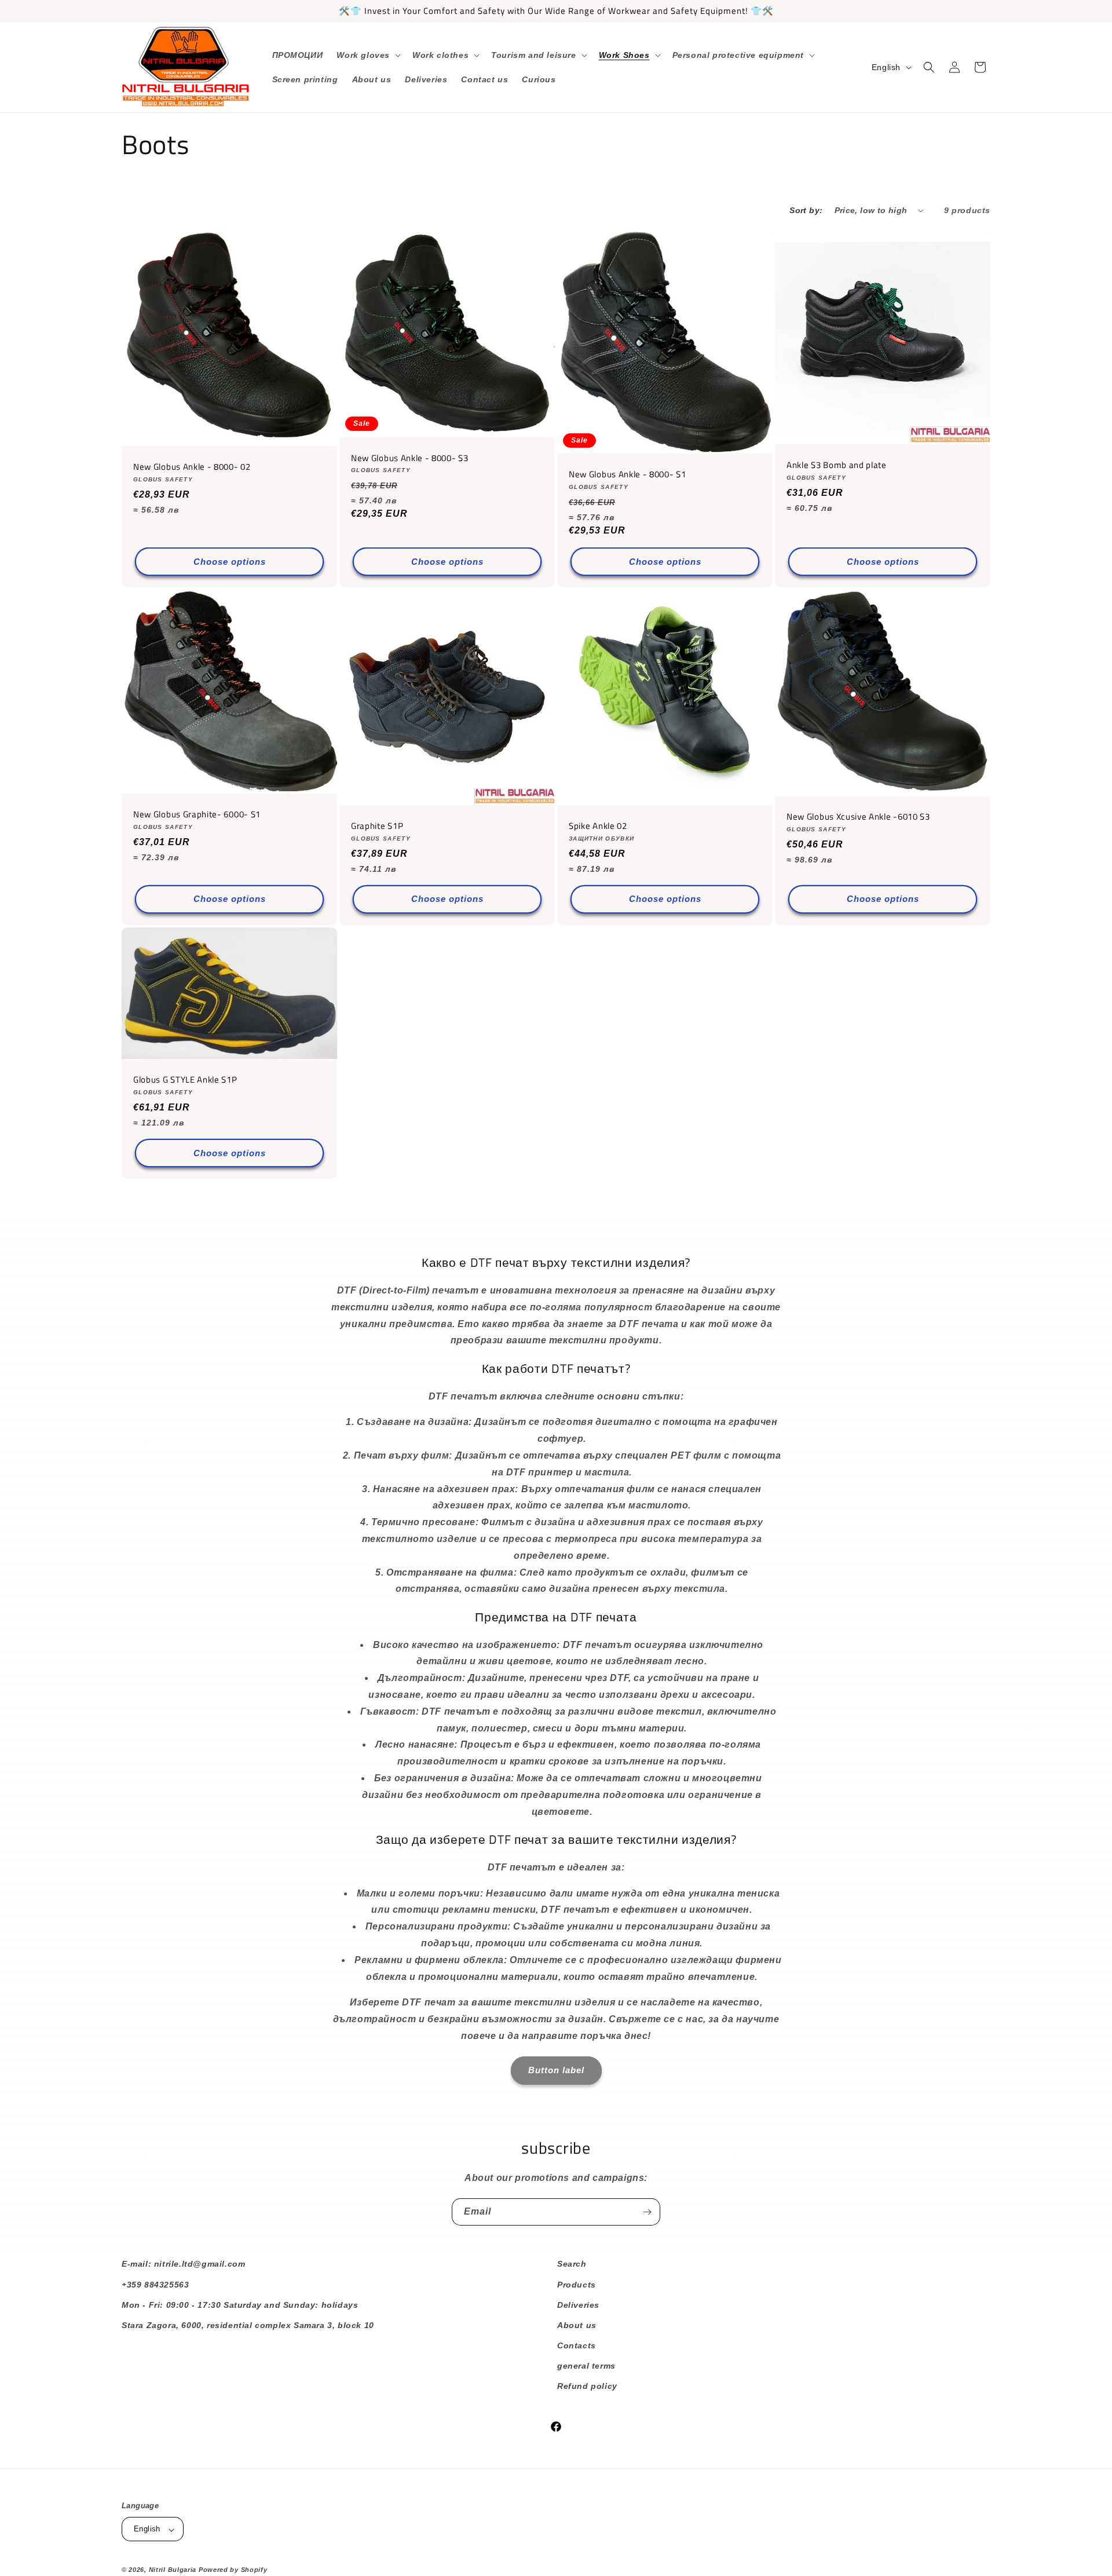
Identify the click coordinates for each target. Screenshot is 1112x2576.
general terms (586, 2366)
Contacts (577, 2345)
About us (577, 2325)
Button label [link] (556, 2070)
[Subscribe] (647, 2212)
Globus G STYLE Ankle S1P (185, 1080)
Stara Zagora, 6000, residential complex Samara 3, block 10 (248, 2325)
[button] (367, 55)
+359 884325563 (155, 2284)
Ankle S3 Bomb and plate (837, 465)
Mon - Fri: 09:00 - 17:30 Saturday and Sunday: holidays (240, 2304)
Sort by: (806, 210)
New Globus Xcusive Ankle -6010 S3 (858, 817)
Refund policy (587, 2386)
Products (577, 2284)
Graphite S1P (377, 826)
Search (572, 2264)
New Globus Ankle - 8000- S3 (410, 458)
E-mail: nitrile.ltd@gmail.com (183, 2264)
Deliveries (578, 2304)
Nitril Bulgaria (173, 2570)
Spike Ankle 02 (598, 826)
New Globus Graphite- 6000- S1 (197, 815)
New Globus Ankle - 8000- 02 (192, 467)
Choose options (230, 562)
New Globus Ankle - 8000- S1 (628, 475)
